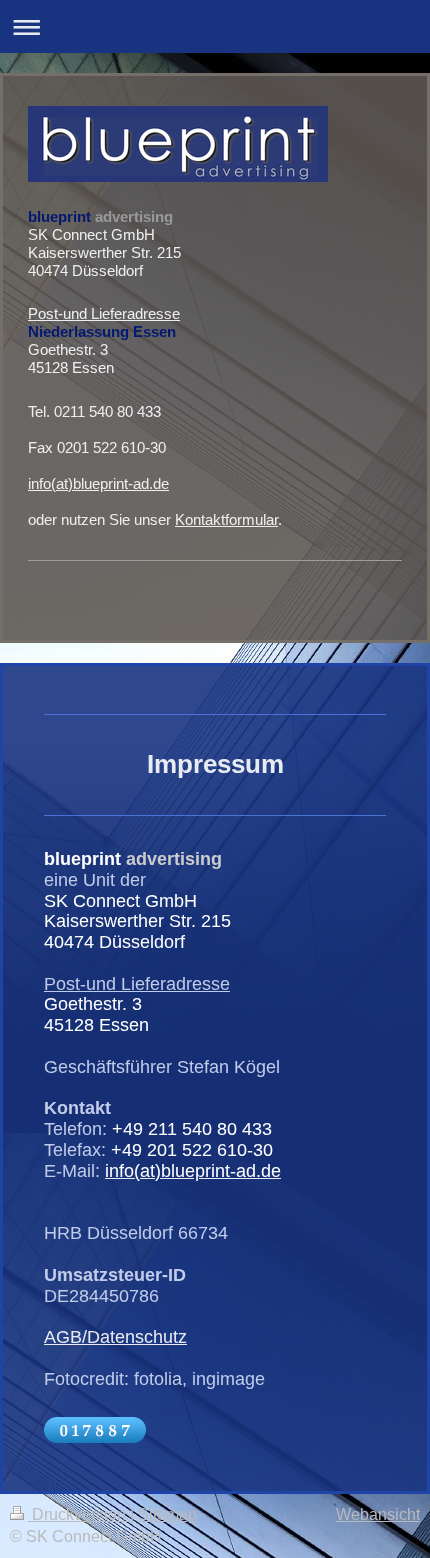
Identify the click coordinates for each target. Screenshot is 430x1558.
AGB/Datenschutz (115, 1337)
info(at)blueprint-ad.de (98, 483)
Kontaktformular (226, 519)
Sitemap (167, 1514)
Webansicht (378, 1514)
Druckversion (79, 1514)
